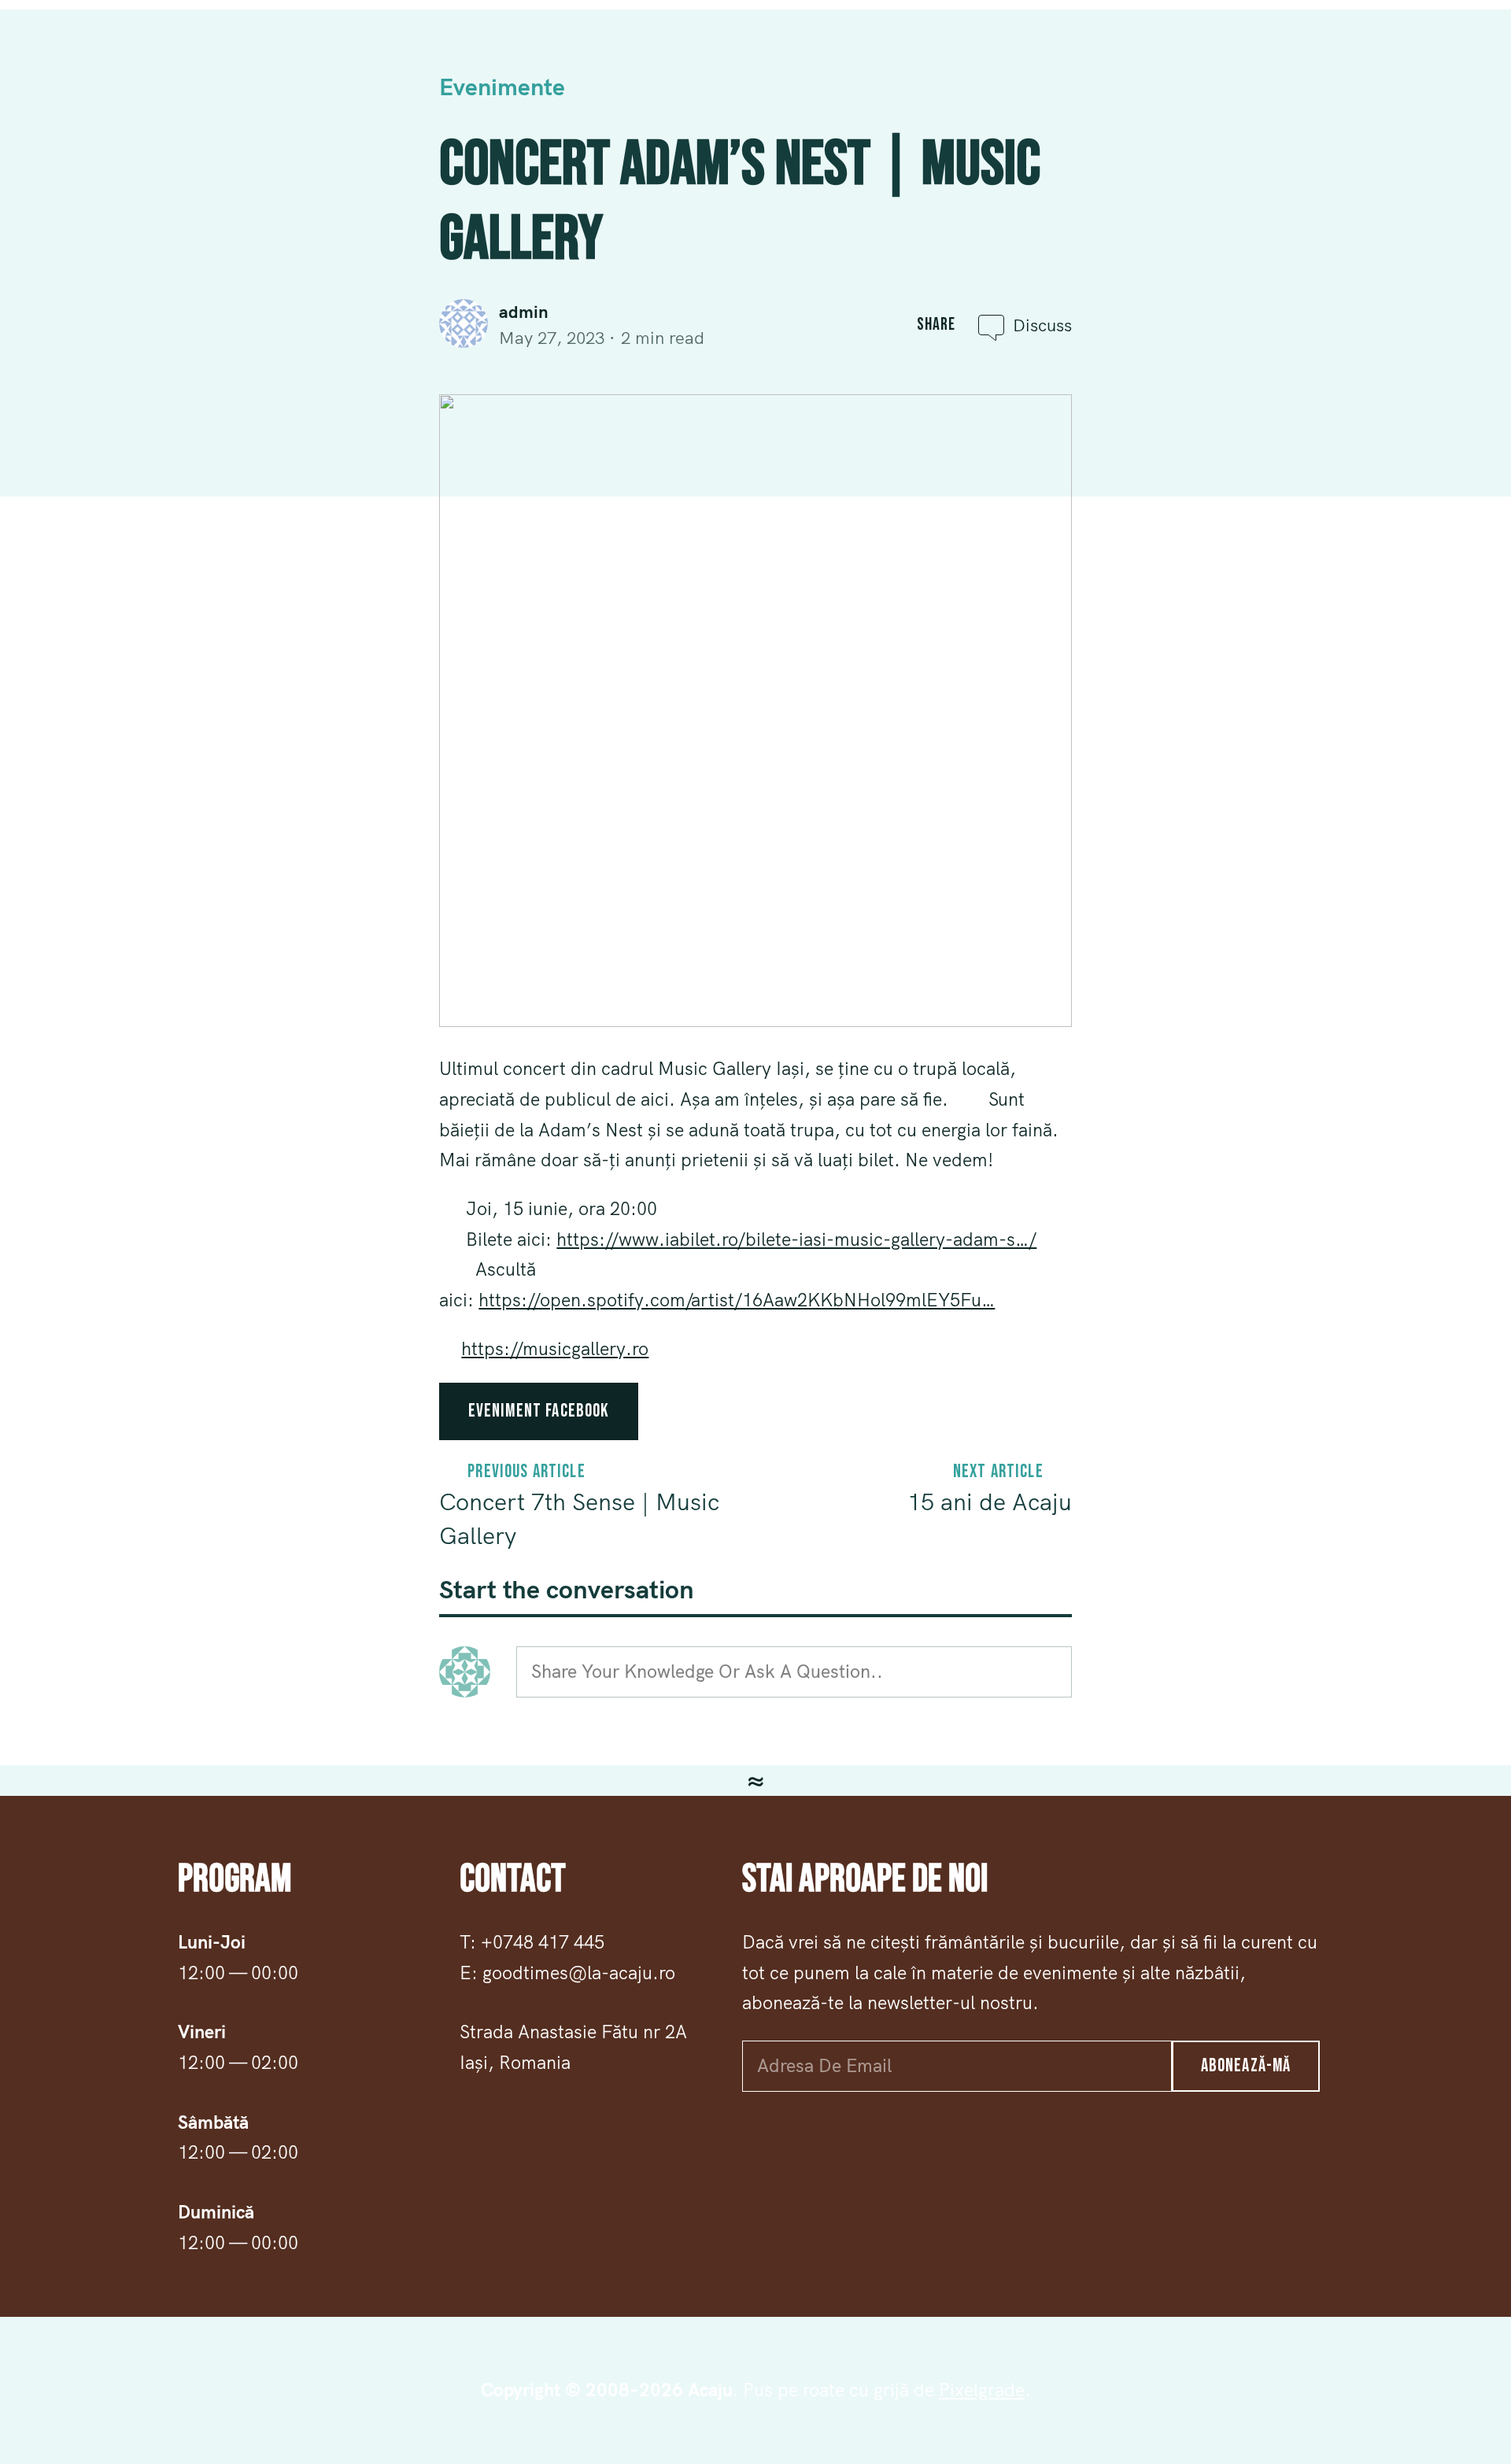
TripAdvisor (265, 59)
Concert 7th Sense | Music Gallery (579, 1518)
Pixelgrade (982, 2390)
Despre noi (1152, 59)
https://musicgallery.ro (555, 1348)
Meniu (1068, 59)
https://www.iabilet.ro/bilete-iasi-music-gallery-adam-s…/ (796, 1239)
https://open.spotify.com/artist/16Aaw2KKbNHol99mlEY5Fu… (737, 1300)
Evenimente (1342, 59)
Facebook (62, 59)
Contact (1246, 59)
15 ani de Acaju (990, 1502)
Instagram (159, 59)
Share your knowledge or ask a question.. (707, 1671)
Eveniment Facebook (539, 1411)
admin (524, 312)
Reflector (1445, 59)
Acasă (1001, 59)
